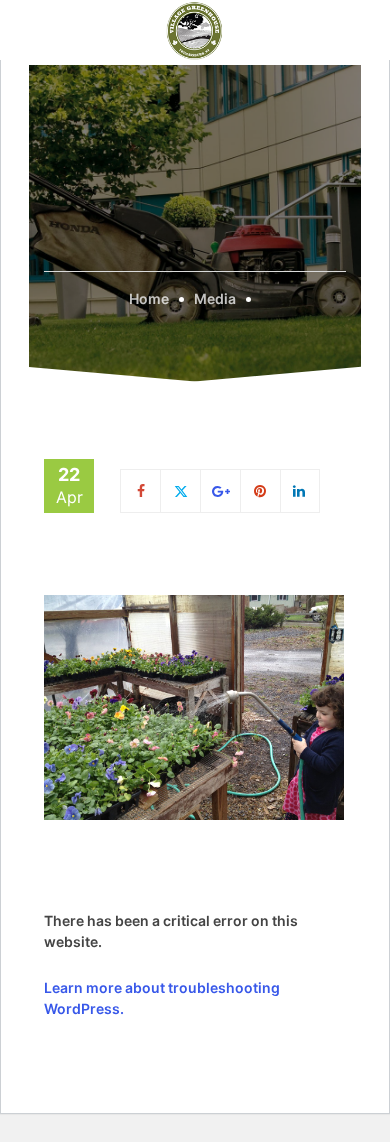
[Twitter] (180, 490)
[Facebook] (141, 490)
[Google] (221, 490)
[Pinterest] (261, 490)
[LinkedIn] (300, 490)
